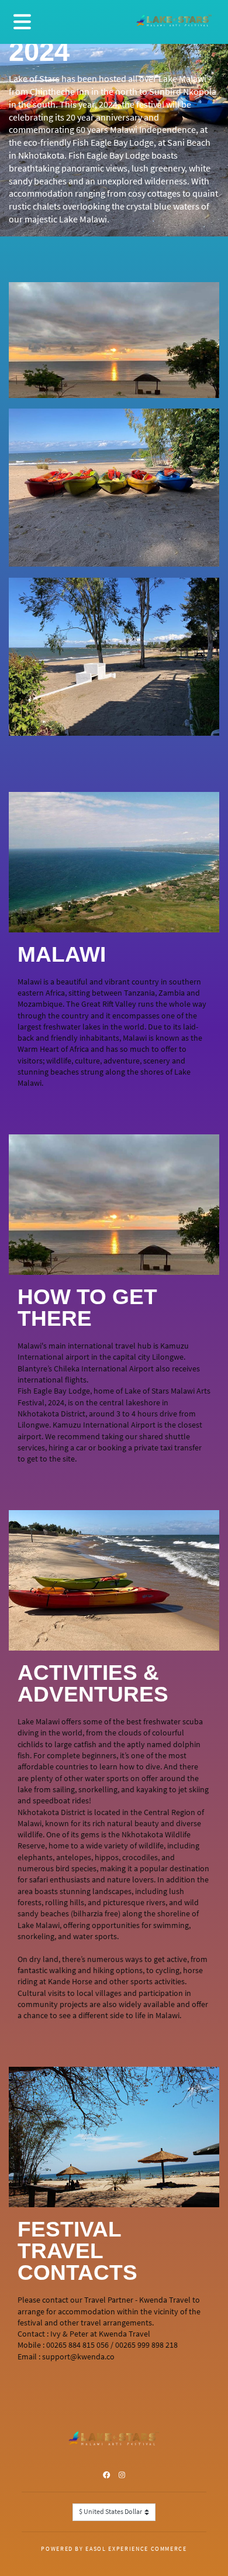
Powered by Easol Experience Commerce (114, 2549)
